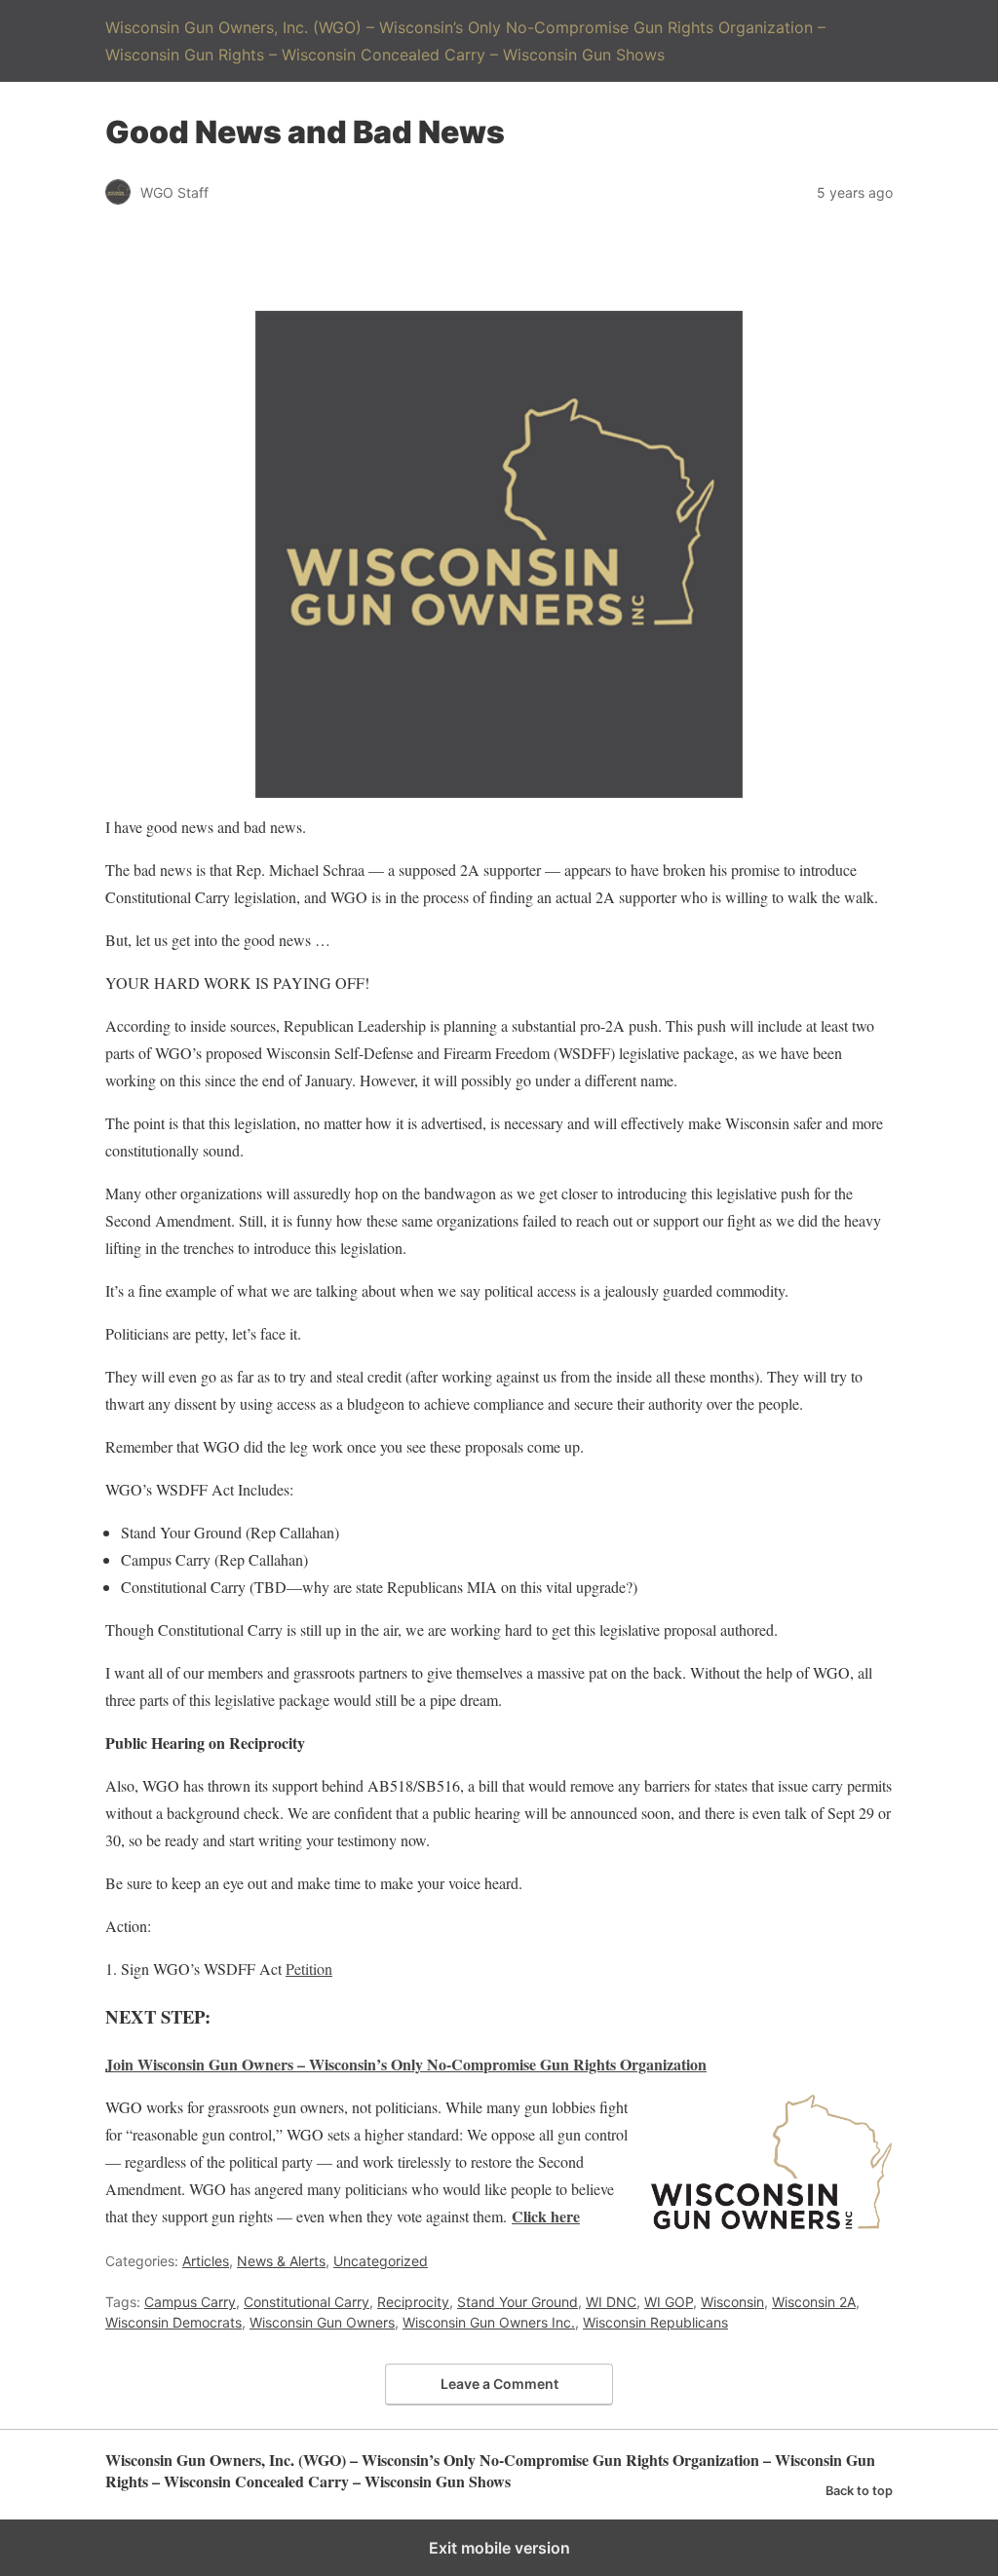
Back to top (859, 2491)
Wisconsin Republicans (655, 2322)
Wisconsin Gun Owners (322, 2322)
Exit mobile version (499, 2548)
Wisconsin (732, 2302)
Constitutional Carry (307, 2302)
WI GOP (669, 2302)
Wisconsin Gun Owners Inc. (489, 2322)
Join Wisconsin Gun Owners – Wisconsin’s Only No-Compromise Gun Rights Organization (406, 2064)
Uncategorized (381, 2261)
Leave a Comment (499, 2384)
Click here (546, 2216)
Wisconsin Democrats (173, 2322)
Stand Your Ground (518, 2302)
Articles (206, 2261)
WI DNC (611, 2302)
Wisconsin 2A (814, 2302)
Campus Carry (190, 2302)
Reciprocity (413, 2302)
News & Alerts (281, 2261)
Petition (309, 1969)
